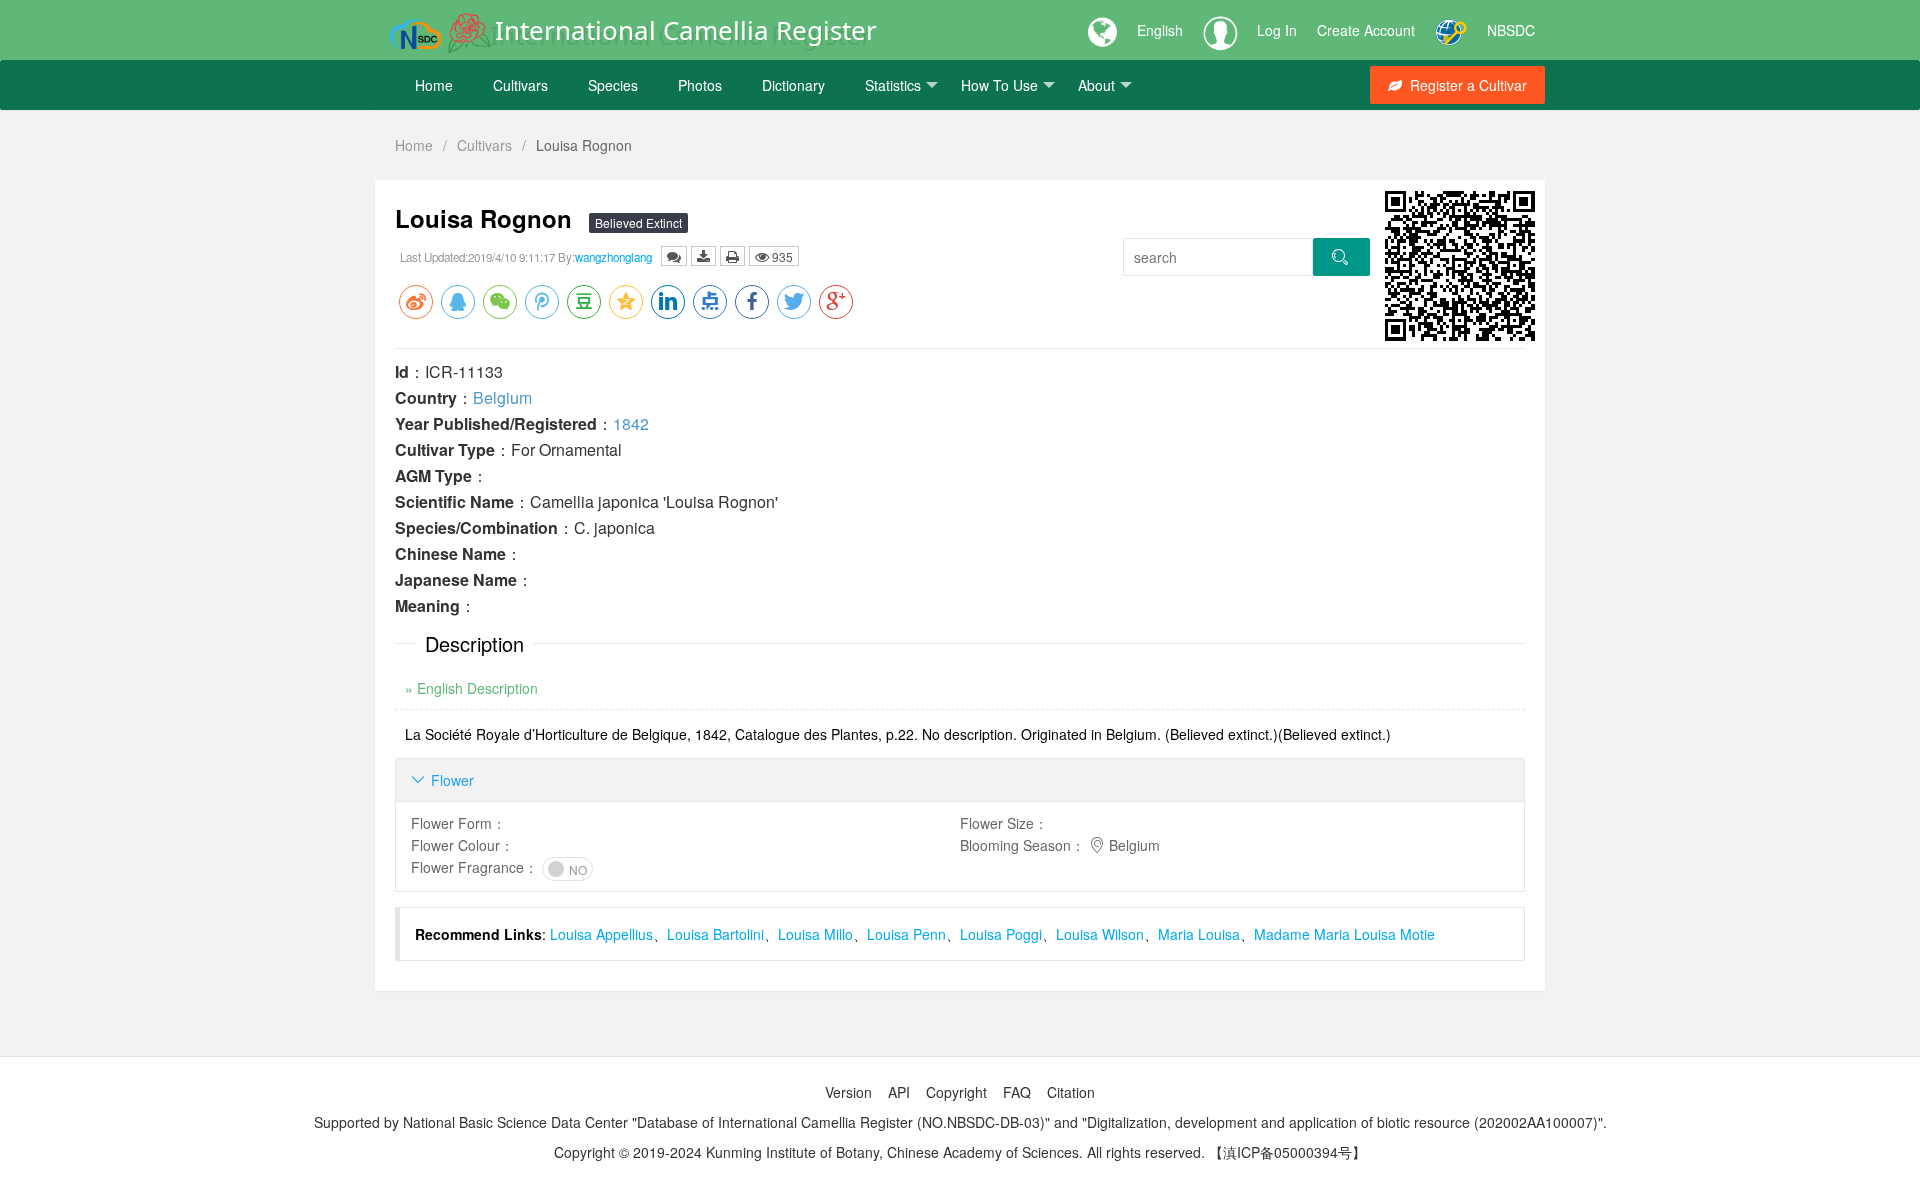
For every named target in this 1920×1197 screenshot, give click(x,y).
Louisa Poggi (1001, 934)
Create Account (1366, 30)
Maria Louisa (1199, 934)
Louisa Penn (906, 934)
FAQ (1017, 1092)
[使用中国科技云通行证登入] (1451, 30)
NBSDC (1511, 30)
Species (613, 85)
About (1096, 85)
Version (848, 1092)
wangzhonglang (613, 257)
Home (434, 85)
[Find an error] (674, 256)
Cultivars (520, 85)
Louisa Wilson (1100, 934)
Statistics (893, 85)
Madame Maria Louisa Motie (1344, 934)
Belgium (502, 397)
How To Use (999, 85)
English (1160, 30)
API (899, 1092)
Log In (1277, 30)
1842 (631, 423)
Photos (700, 85)
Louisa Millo (815, 934)
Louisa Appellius (601, 934)
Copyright (956, 1092)
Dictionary (793, 85)
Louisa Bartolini (715, 934)
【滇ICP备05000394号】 (1287, 1152)
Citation (1071, 1092)
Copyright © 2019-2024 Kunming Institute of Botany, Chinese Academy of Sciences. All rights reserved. (879, 1152)
